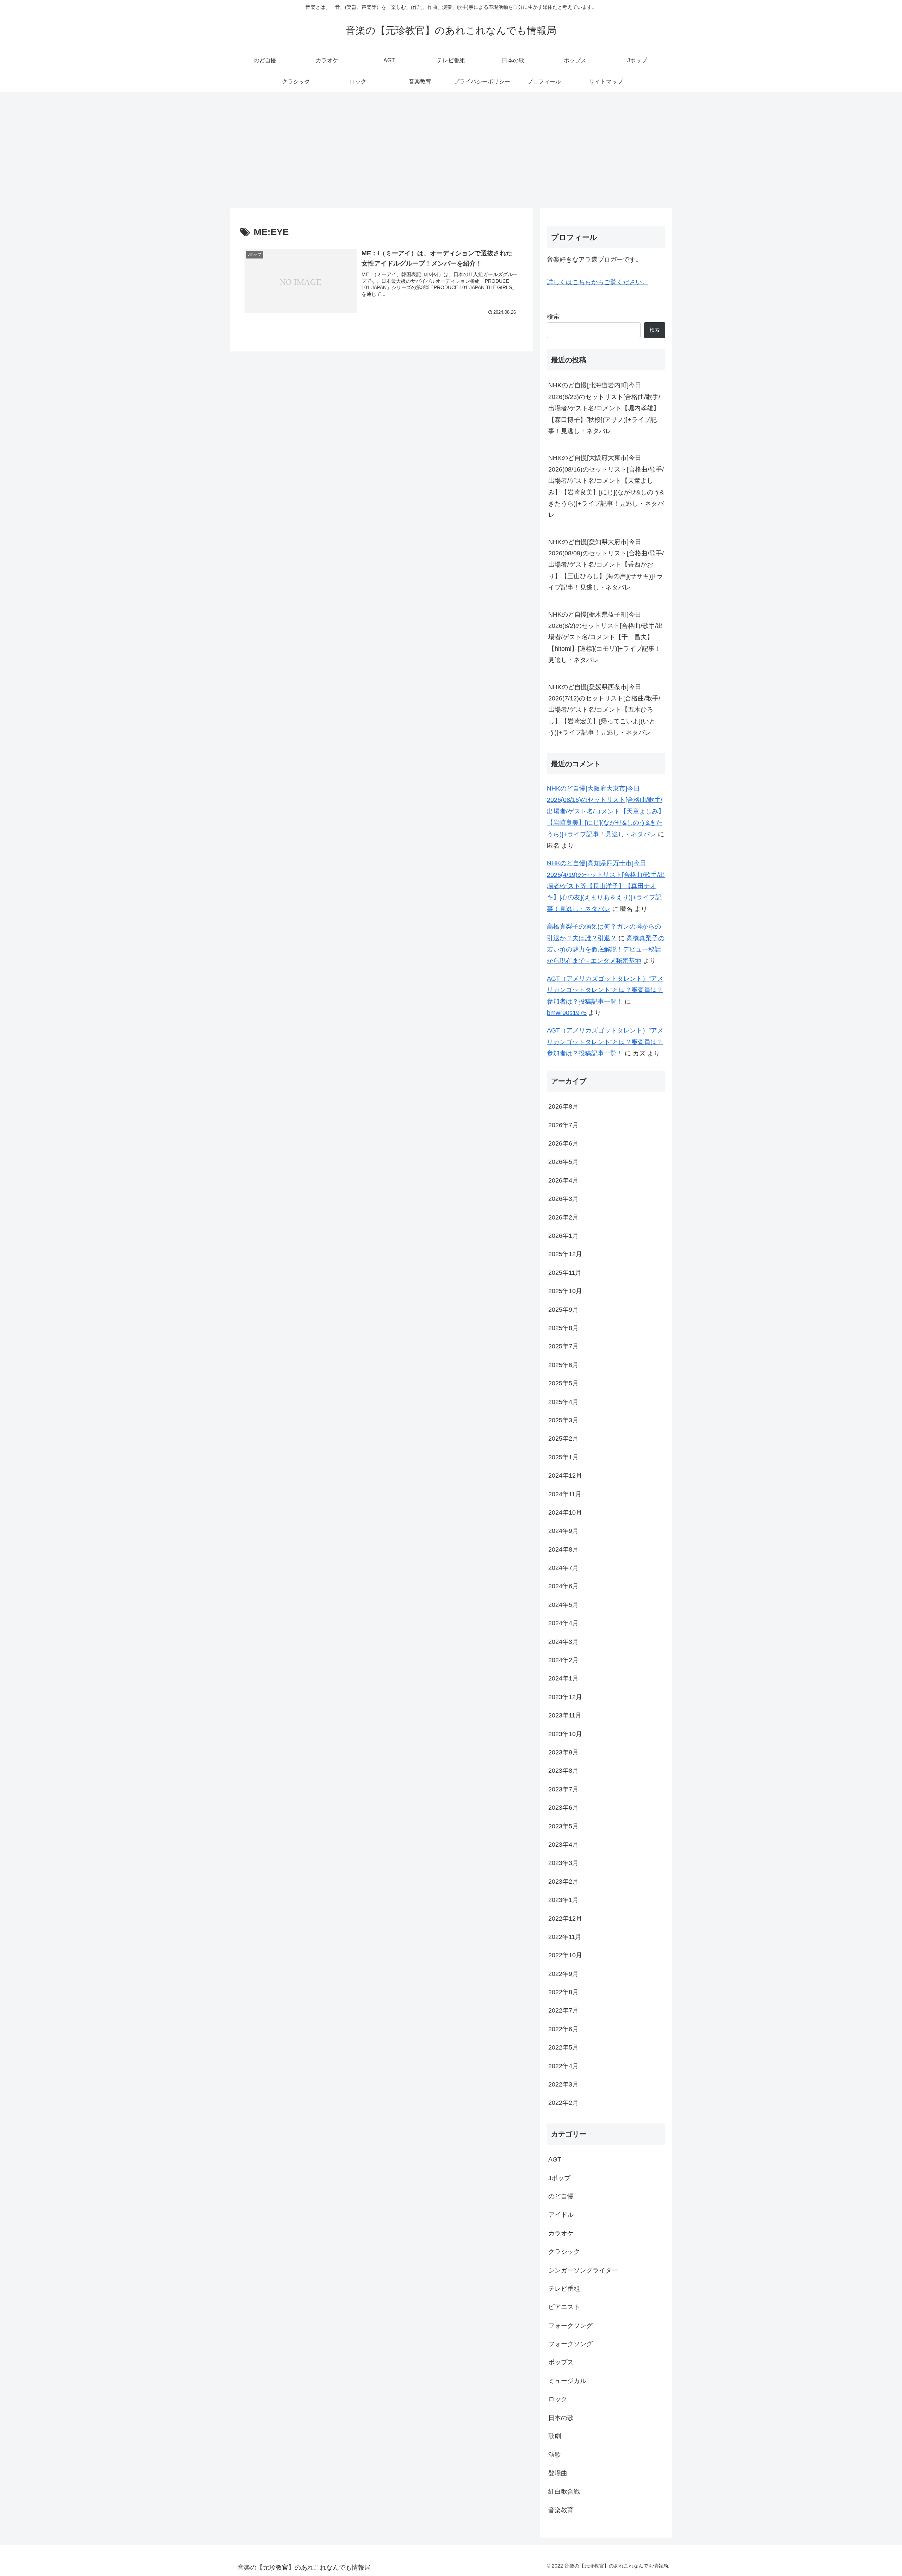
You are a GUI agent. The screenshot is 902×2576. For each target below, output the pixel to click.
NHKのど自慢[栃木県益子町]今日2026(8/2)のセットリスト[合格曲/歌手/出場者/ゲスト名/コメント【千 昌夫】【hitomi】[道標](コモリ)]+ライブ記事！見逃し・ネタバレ (606, 637)
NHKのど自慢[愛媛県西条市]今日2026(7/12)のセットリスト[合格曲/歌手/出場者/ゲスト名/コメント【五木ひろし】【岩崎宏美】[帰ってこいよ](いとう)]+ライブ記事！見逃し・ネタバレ (604, 710)
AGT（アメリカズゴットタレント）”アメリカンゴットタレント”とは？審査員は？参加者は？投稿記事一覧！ (605, 990)
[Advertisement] (451, 150)
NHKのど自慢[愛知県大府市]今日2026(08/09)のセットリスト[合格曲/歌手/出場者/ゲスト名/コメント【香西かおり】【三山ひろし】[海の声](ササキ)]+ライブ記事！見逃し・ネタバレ (606, 565)
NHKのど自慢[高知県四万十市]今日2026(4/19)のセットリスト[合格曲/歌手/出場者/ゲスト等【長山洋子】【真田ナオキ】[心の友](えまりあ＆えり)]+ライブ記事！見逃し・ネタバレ (606, 886)
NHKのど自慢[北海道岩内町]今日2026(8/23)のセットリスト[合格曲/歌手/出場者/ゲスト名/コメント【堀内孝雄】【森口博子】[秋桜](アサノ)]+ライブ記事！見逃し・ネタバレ (604, 408)
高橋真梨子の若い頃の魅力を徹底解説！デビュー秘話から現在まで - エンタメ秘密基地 (606, 950)
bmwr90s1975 (567, 1013)
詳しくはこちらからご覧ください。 (598, 282)
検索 (553, 317)
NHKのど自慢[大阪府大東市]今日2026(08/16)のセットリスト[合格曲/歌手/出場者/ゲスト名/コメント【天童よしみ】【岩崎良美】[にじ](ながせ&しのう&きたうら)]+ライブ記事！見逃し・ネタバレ (606, 486)
